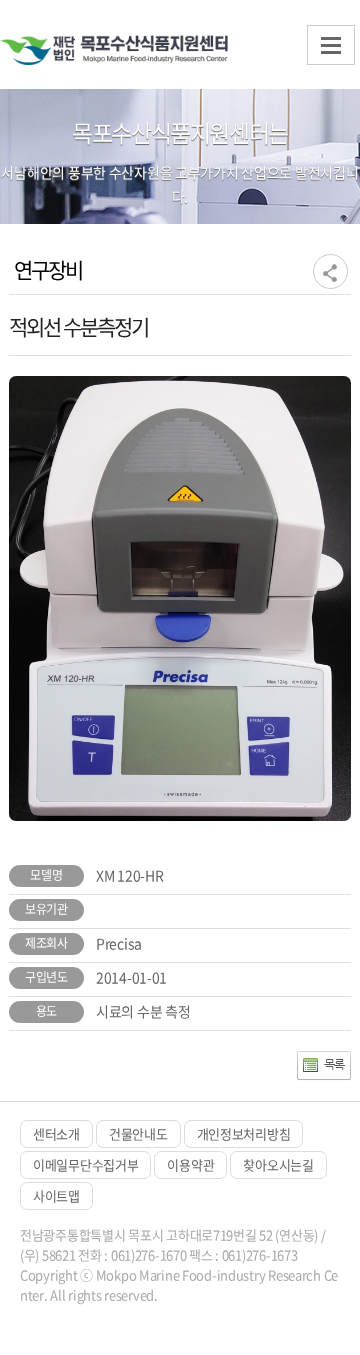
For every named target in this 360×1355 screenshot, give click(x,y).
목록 (334, 1064)
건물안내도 (138, 1133)
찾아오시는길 (278, 1164)
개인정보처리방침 (244, 1133)
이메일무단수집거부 (85, 1164)
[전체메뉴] (331, 45)
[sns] (330, 271)
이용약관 (190, 1164)
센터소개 (56, 1133)
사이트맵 (56, 1195)
